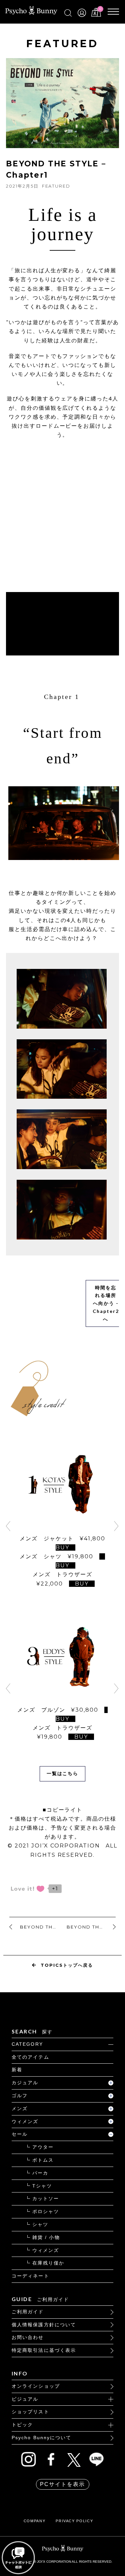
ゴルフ (20, 2096)
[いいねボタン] (28, 1889)
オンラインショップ (36, 2386)
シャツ (40, 2224)
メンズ (20, 2108)
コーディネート (30, 2276)
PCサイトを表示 (62, 2484)
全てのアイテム (30, 2057)
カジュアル (25, 2083)
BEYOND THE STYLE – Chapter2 (41, 1927)
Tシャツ (42, 2186)
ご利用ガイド (28, 2312)
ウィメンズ (25, 2121)
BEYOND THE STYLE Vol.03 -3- (91, 1927)
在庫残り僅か (48, 2263)
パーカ (40, 2173)
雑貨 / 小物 (46, 2237)
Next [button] (116, 1526)
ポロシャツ (46, 2211)
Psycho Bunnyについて (42, 2438)
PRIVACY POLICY (74, 2521)
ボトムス (43, 2160)
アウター (43, 2147)
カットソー (46, 2198)
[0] (96, 15)
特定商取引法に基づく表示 (44, 2350)
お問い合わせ (28, 2337)
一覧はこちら (63, 1773)
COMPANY (35, 2521)
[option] (62, 1521)
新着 (17, 2070)
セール (20, 2134)
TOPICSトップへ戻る (67, 1965)
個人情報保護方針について (44, 2325)
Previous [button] (8, 1526)
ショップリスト (30, 2412)
